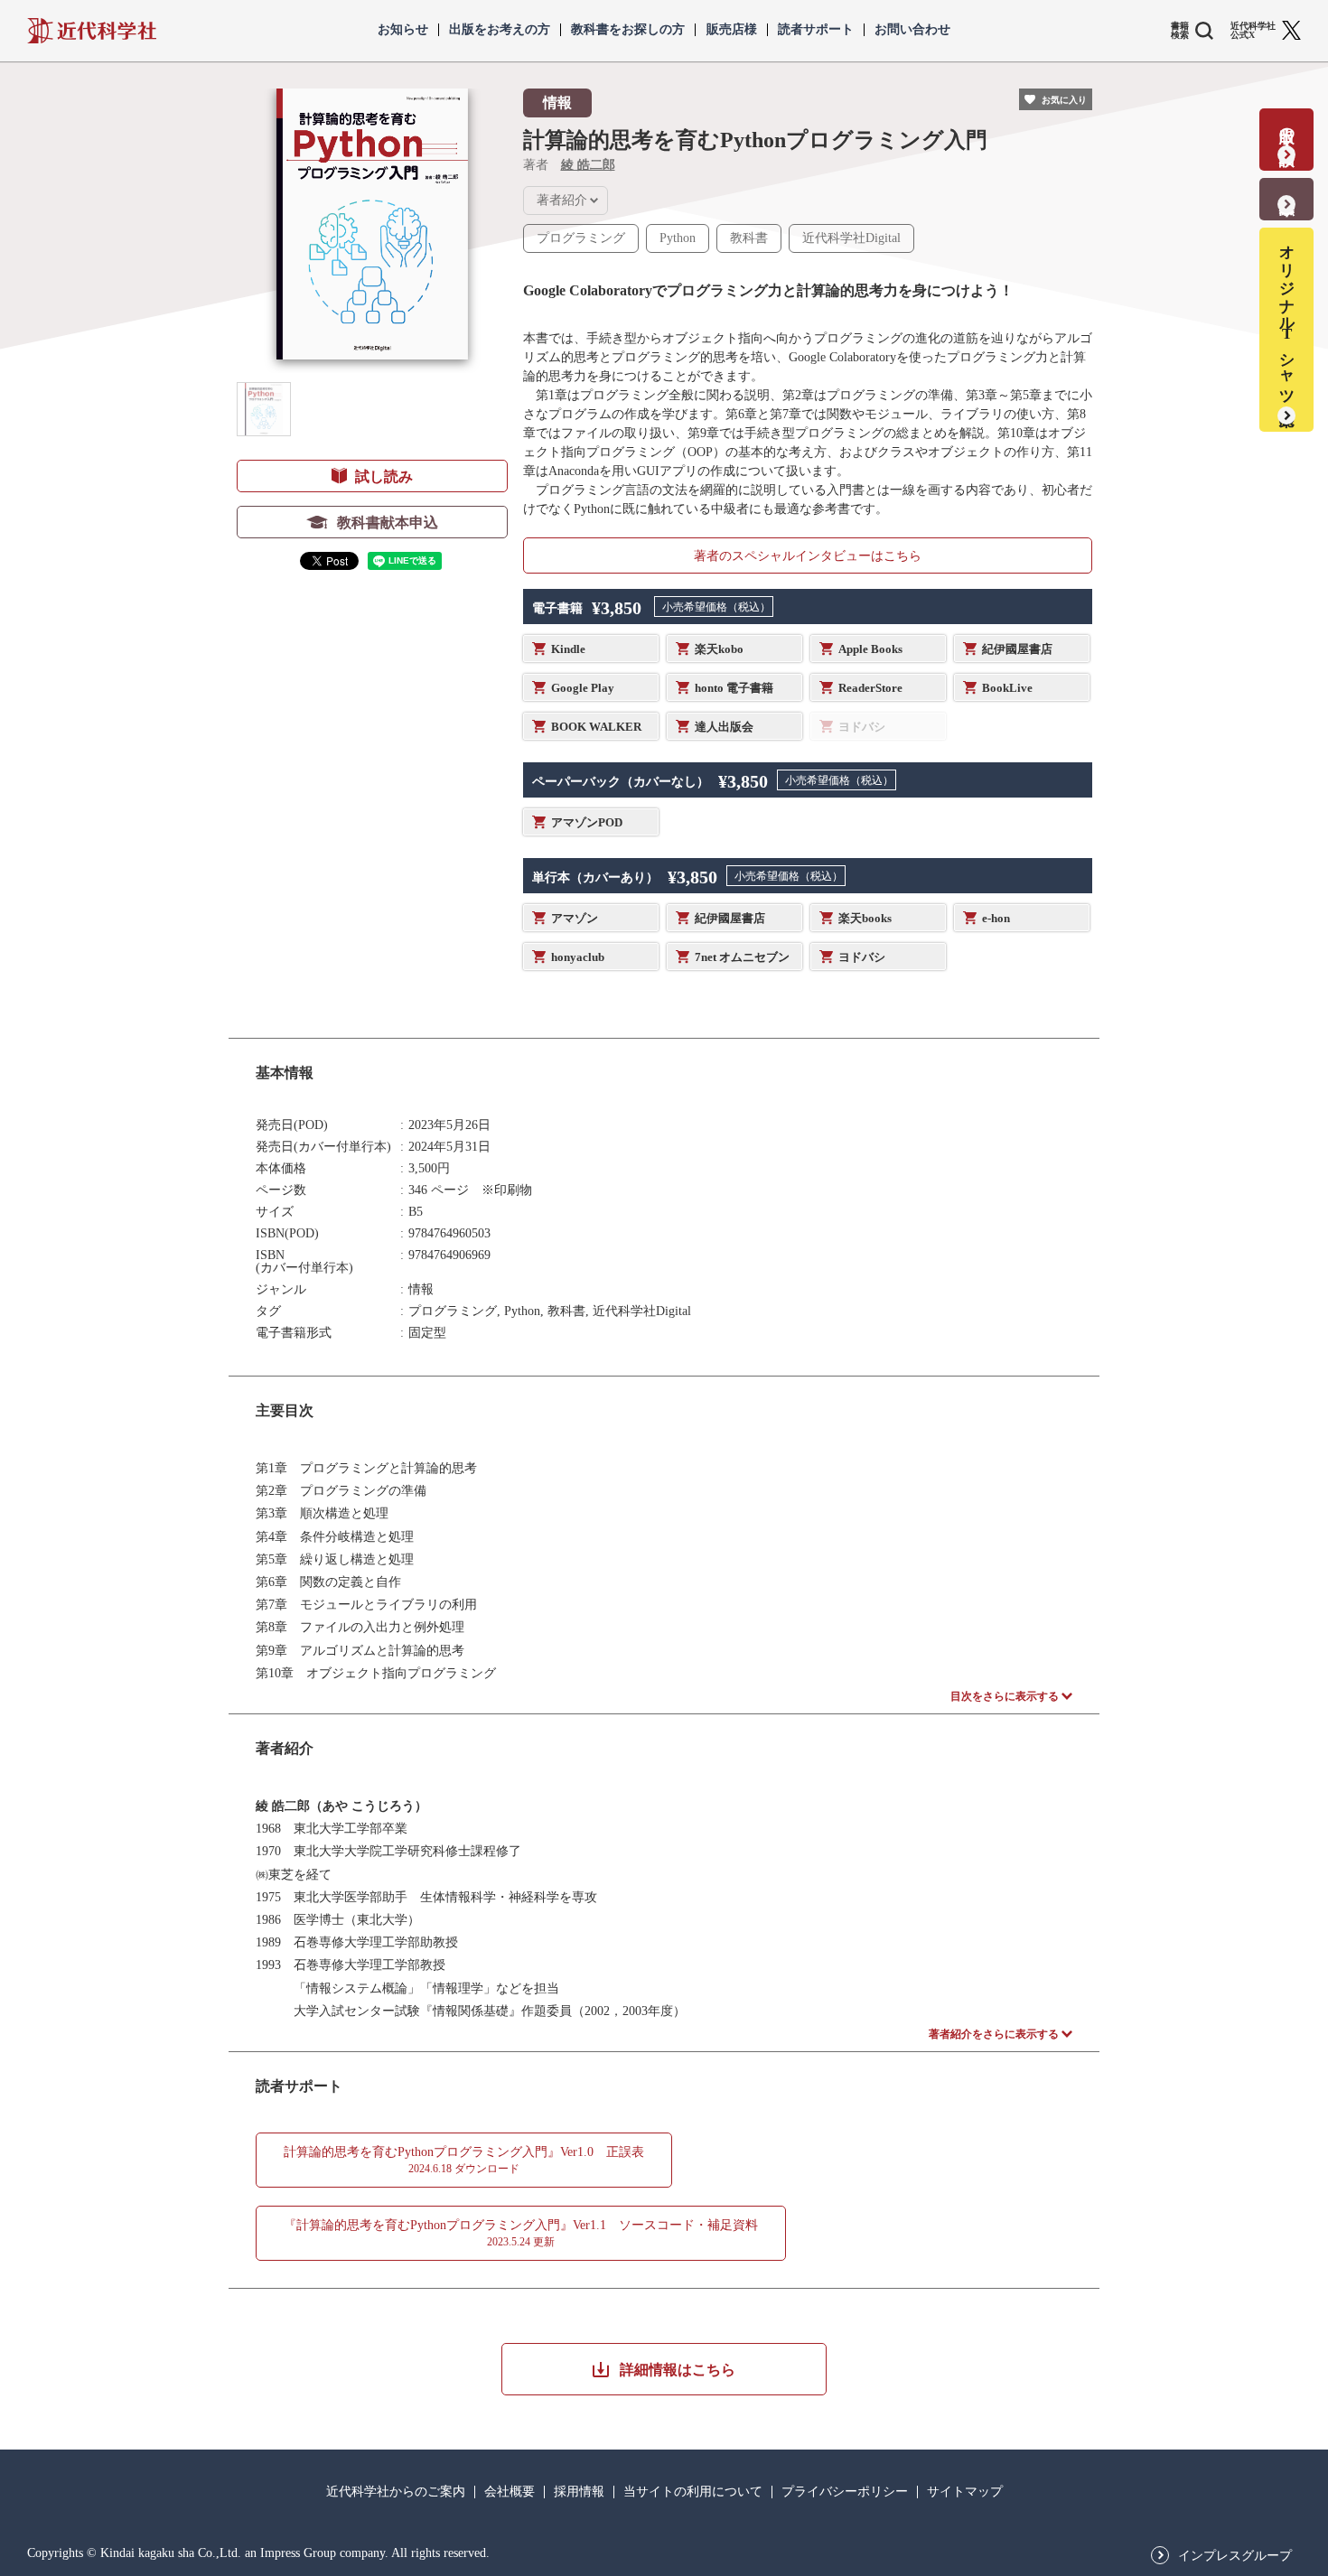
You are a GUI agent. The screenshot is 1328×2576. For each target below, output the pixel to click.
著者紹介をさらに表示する (994, 2034)
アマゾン (575, 918)
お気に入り (1064, 100)
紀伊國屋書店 (1017, 649)
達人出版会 (724, 727)
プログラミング (581, 238)
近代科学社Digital (851, 238)
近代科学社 (92, 31)
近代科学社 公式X (1253, 31)
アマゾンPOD (587, 822)
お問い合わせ (912, 30)
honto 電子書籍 (734, 688)
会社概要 (510, 2492)
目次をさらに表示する (1005, 1696)
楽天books (865, 918)
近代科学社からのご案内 (396, 2492)
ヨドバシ (862, 957)
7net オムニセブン (742, 957)
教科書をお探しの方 (628, 30)
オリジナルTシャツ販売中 (1287, 318)
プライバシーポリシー (845, 2492)
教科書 (749, 238)
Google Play (583, 688)
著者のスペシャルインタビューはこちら (808, 556)
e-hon (996, 918)
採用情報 (579, 2492)
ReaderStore (870, 688)
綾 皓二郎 (588, 165)
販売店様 (732, 30)
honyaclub (578, 957)
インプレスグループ (1235, 2556)
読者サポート (816, 30)
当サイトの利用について (693, 2492)
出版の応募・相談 (1287, 128)
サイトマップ (965, 2492)
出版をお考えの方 (500, 30)
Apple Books (870, 649)
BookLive (1007, 688)
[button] (264, 409)
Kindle (568, 649)
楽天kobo (719, 649)
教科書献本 (1287, 187)
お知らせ (403, 30)
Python (678, 238)
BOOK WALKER (596, 727)
